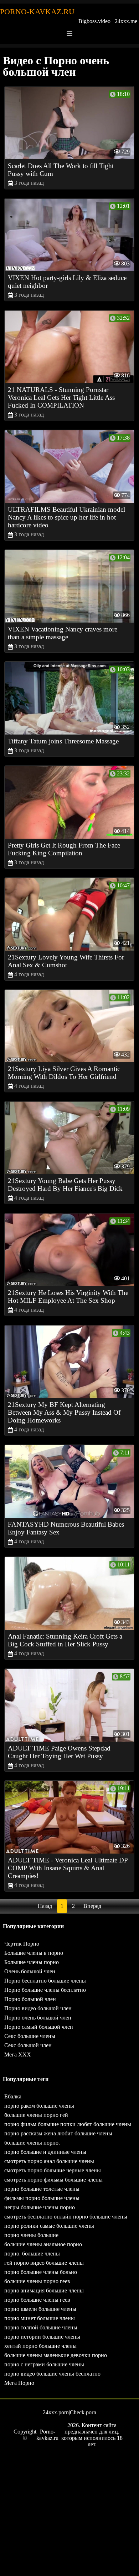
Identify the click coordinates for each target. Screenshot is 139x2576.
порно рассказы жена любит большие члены (58, 2133)
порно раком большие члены (39, 2106)
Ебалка (13, 2096)
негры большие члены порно (40, 2207)
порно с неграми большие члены (44, 2364)
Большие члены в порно (34, 1953)
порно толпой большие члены (41, 2327)
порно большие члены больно (41, 2272)
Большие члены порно (32, 1962)
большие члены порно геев (37, 2281)
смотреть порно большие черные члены (53, 2170)
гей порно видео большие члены (44, 2263)
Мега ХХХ (18, 2055)
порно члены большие (31, 2235)
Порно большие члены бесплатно (45, 1990)
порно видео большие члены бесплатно (52, 2374)
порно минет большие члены (40, 2318)
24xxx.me (126, 21)
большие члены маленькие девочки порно (56, 2355)
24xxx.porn (56, 2412)
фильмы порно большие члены (42, 2198)
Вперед (92, 1906)
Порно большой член (30, 1999)
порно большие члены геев (37, 2300)
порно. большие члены (32, 2254)
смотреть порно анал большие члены (49, 2161)
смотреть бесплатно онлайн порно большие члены (66, 2217)
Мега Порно (19, 2383)
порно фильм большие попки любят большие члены (68, 2124)
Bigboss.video (94, 21)
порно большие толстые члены (42, 2189)
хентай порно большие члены (40, 2346)
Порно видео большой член (38, 2008)
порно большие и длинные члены (45, 2152)
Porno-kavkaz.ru (37, 12)
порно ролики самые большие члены (49, 2226)
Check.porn (83, 2412)
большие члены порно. (32, 2143)
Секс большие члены (30, 2036)
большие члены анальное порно (43, 2244)
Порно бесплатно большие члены (45, 1981)
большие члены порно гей (36, 2115)
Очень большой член (30, 1971)
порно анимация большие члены (44, 2290)
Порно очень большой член (38, 2018)
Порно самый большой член (39, 2027)
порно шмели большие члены (40, 2309)
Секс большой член (28, 2045)
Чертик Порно (22, 1944)
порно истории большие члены (42, 2337)
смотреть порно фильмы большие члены (53, 2180)
